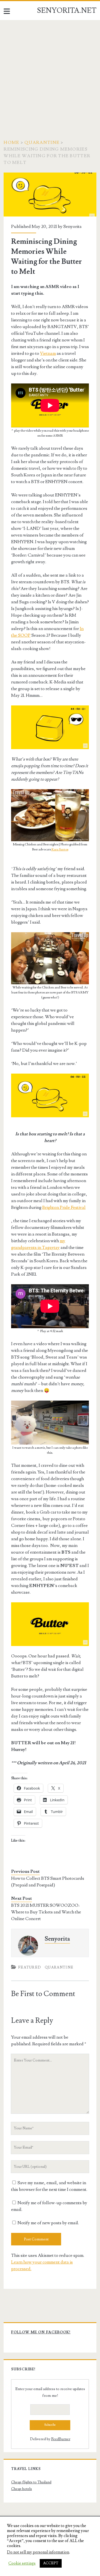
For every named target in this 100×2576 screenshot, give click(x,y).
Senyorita (72, 227)
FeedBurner (61, 2439)
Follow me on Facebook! (41, 2332)
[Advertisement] (50, 73)
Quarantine (42, 142)
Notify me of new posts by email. (48, 2223)
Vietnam (48, 353)
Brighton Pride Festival (64, 1207)
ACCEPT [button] (51, 2563)
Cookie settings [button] (22, 2563)
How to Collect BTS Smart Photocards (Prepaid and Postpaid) (48, 1882)
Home (11, 142)
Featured (30, 1967)
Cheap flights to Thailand (31, 2482)
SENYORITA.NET (67, 11)
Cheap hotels (22, 2489)
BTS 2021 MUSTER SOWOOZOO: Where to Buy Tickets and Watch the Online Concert (46, 1912)
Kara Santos (60, 849)
